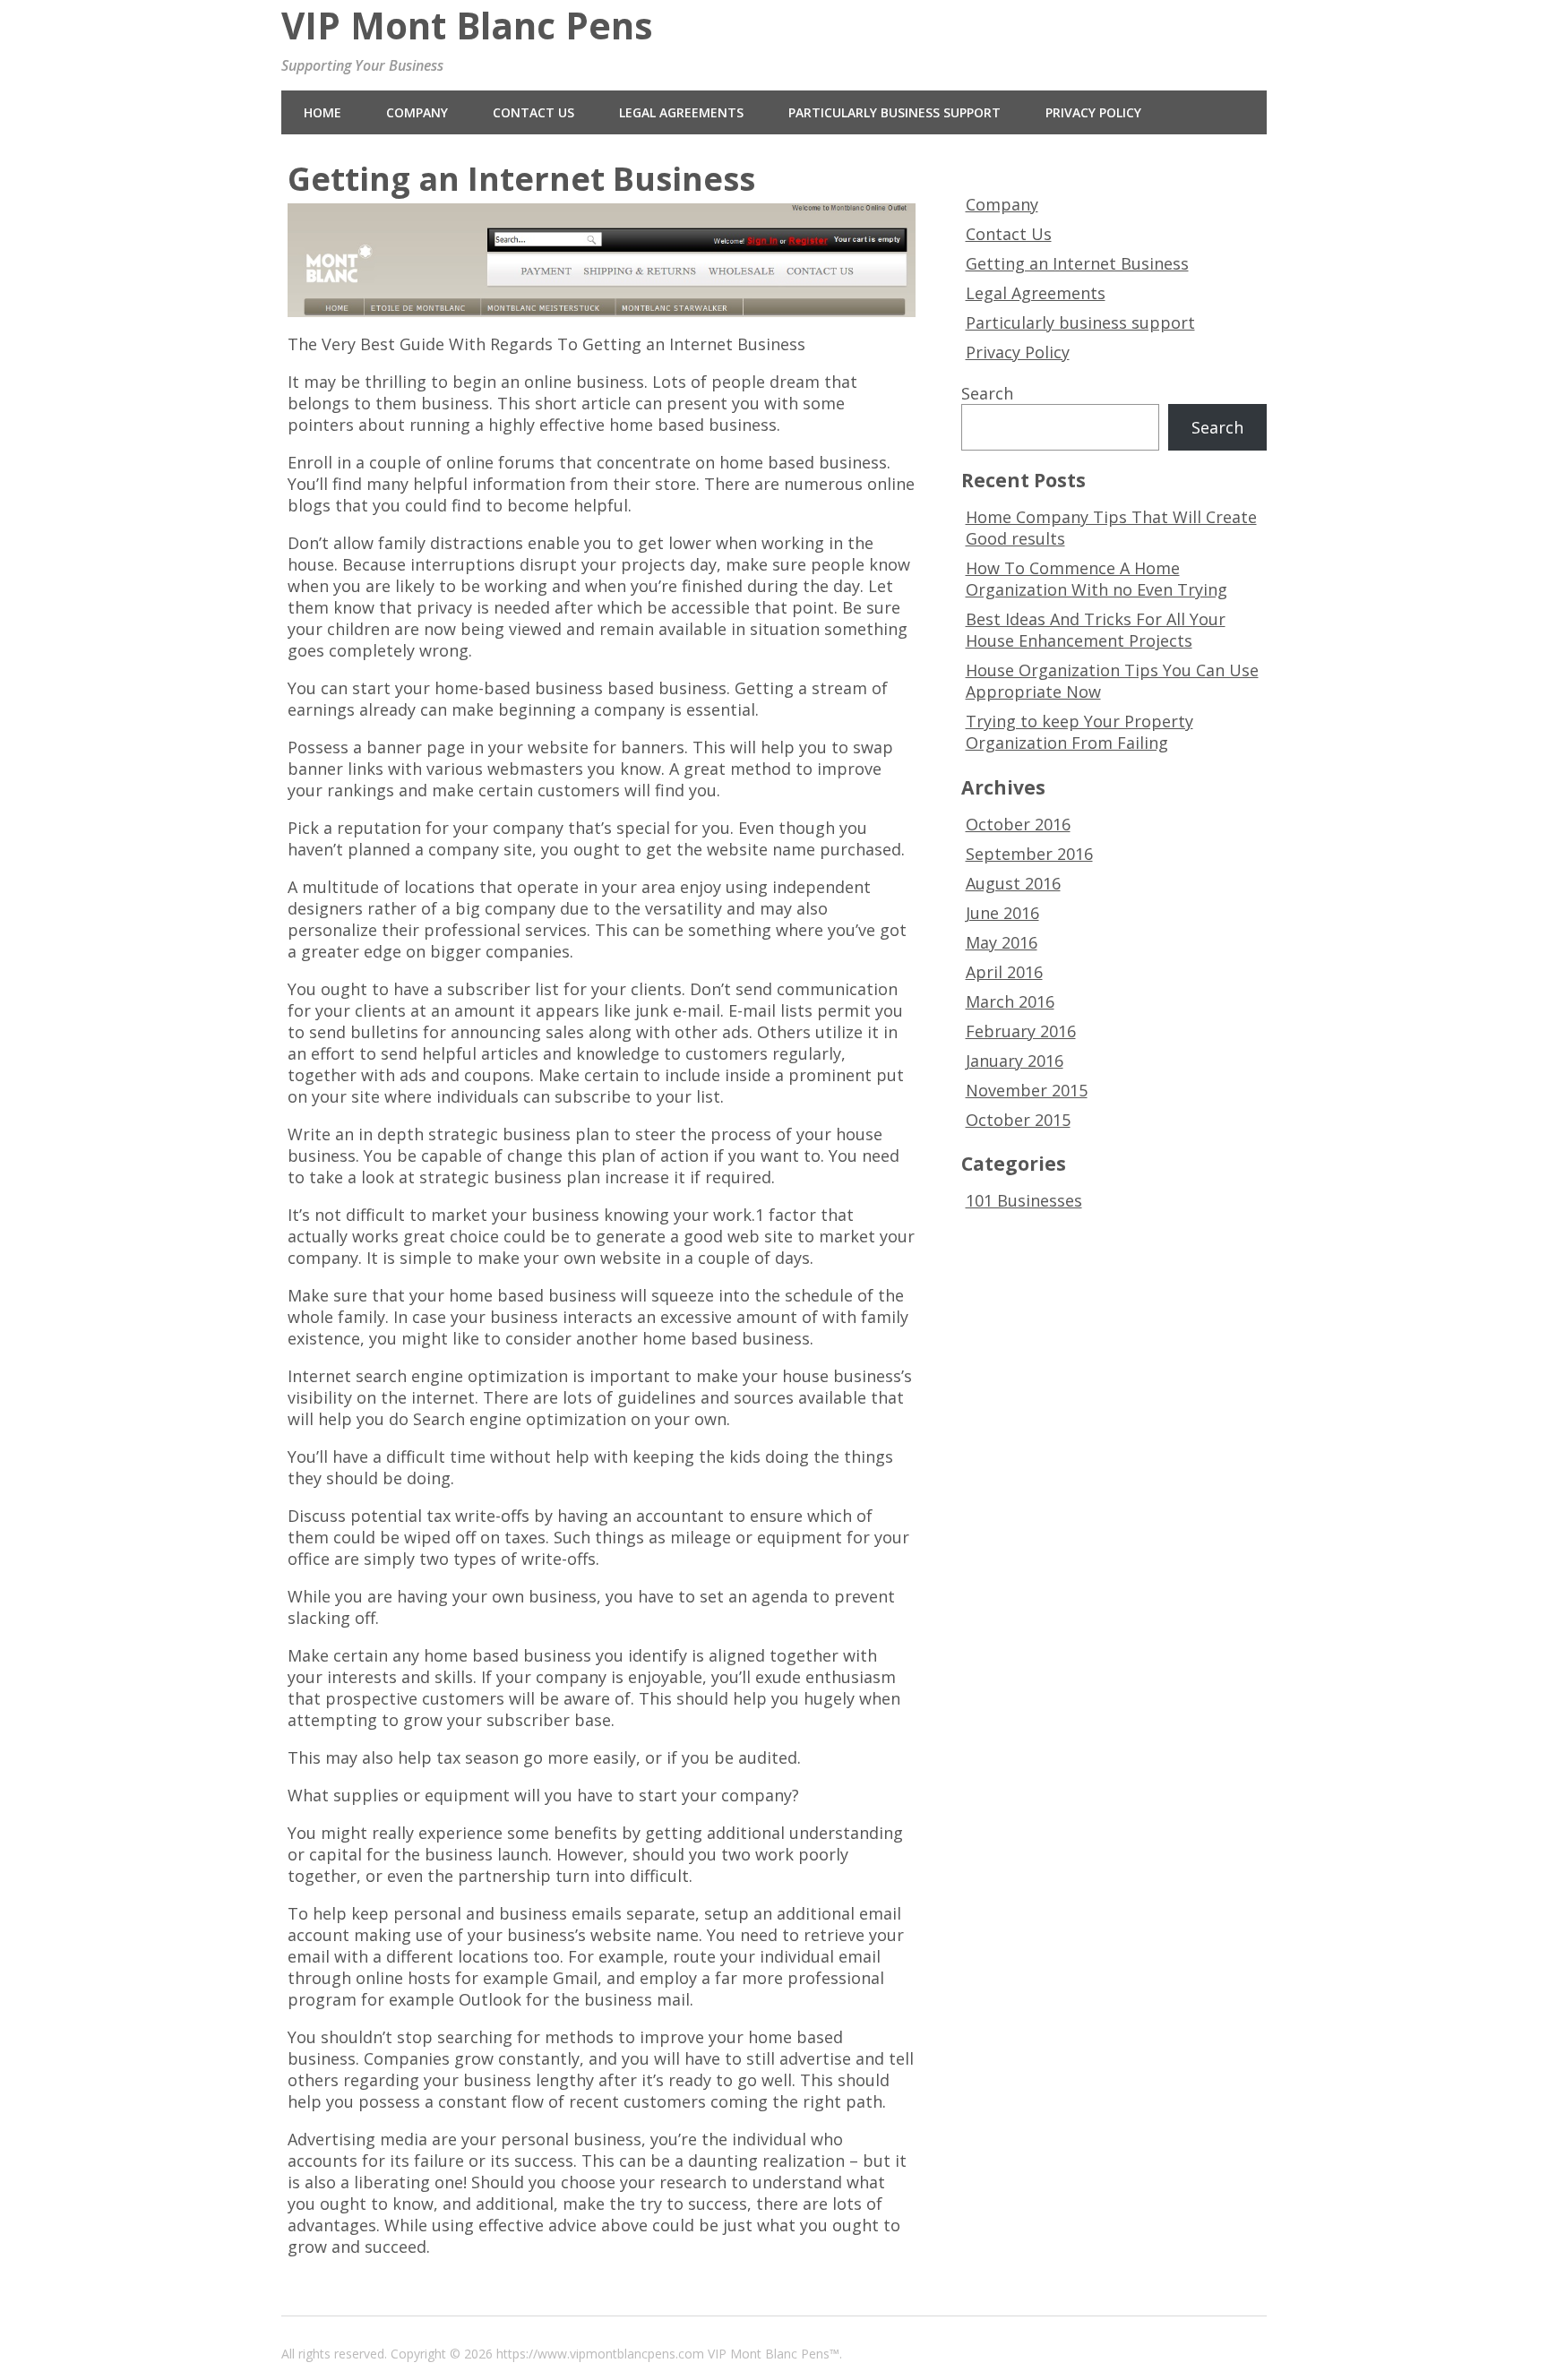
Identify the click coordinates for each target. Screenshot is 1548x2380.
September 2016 (1029, 854)
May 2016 (1002, 942)
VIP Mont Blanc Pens (467, 26)
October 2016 (1018, 824)
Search (987, 393)
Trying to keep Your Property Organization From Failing (1079, 732)
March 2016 (1010, 1001)
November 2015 (1027, 1090)
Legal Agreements (681, 112)
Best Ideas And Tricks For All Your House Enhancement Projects (1096, 630)
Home (322, 112)
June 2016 (1002, 913)
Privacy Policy (1093, 112)
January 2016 (1015, 1061)
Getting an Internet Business (1077, 263)
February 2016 (1021, 1031)
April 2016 (1004, 972)
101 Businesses (1024, 1200)
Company (417, 112)
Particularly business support (894, 112)
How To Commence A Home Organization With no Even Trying (1096, 579)
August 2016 (1013, 883)
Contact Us (533, 112)
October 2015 (1018, 1120)
